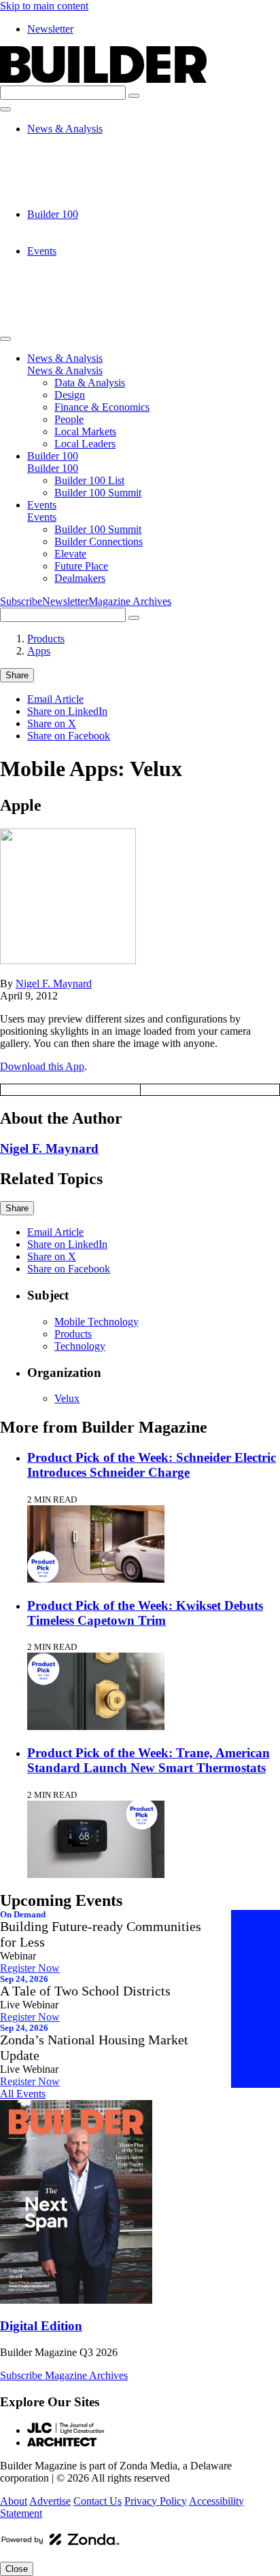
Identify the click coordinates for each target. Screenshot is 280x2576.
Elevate (70, 288)
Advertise (50, 2501)
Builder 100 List (89, 226)
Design (70, 153)
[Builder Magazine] (103, 79)
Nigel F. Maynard (54, 983)
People (69, 178)
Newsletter (50, 29)
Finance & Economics (102, 165)
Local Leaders (85, 202)
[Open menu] (5, 109)
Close (17, 2569)
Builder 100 (53, 214)
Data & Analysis (90, 141)
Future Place (81, 300)
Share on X (52, 723)
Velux (67, 1398)
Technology (80, 1346)
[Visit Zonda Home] (60, 2544)
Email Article (55, 699)
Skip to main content (44, 6)
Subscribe (21, 601)
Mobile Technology (97, 1322)
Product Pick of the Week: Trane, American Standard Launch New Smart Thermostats (148, 1760)
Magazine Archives (130, 601)
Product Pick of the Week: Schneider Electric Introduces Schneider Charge (152, 1465)
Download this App (42, 1066)
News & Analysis (65, 129)
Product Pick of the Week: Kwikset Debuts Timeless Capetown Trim (145, 1613)
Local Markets (85, 190)
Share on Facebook (69, 736)
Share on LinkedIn (67, 711)
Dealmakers (80, 312)
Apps (39, 651)
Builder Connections (99, 275)
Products (46, 639)
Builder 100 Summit (98, 239)
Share (17, 675)
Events (42, 251)
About (14, 2501)
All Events (23, 2094)
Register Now (30, 1968)
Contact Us (98, 2501)
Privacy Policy (156, 2501)
